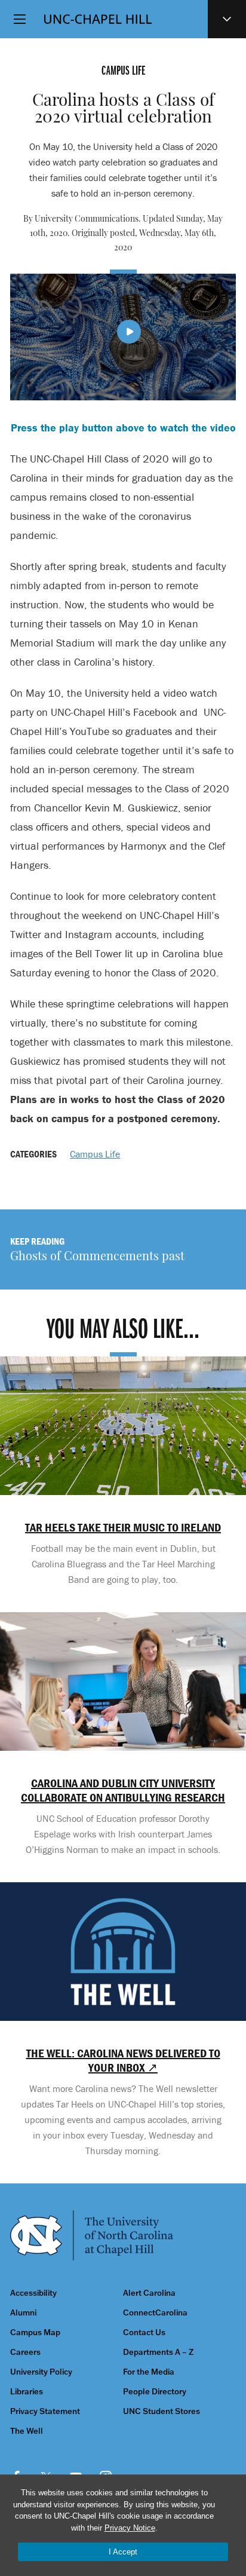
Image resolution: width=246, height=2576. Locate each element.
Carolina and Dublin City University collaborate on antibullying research (123, 1790)
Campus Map (35, 2333)
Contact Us (144, 2333)
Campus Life (95, 1154)
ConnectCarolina (155, 2313)
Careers (25, 2352)
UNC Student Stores (162, 2411)
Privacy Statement (45, 2411)
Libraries (27, 2392)
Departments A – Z (158, 2352)
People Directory (155, 2392)
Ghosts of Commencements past (97, 1257)
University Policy (41, 2372)
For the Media (149, 2372)
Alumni (23, 2313)
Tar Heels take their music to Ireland (123, 1527)
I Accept (123, 2552)
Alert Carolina (149, 2293)
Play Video (129, 332)
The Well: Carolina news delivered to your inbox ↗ (123, 2060)
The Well (27, 2431)
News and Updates (227, 19)
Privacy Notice (130, 2528)
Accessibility (33, 2293)
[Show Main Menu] (20, 19)
